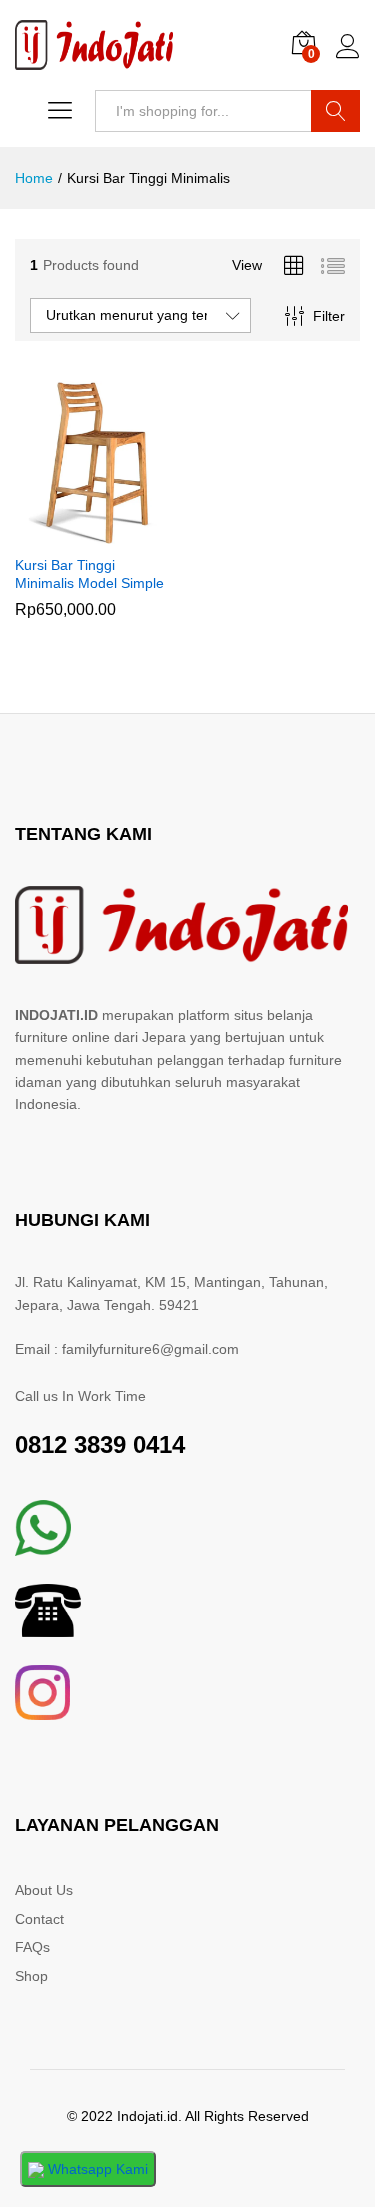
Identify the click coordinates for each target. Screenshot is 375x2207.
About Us (44, 1890)
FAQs (32, 1947)
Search (335, 111)
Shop (31, 1976)
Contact (39, 1919)
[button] (73, 532)
